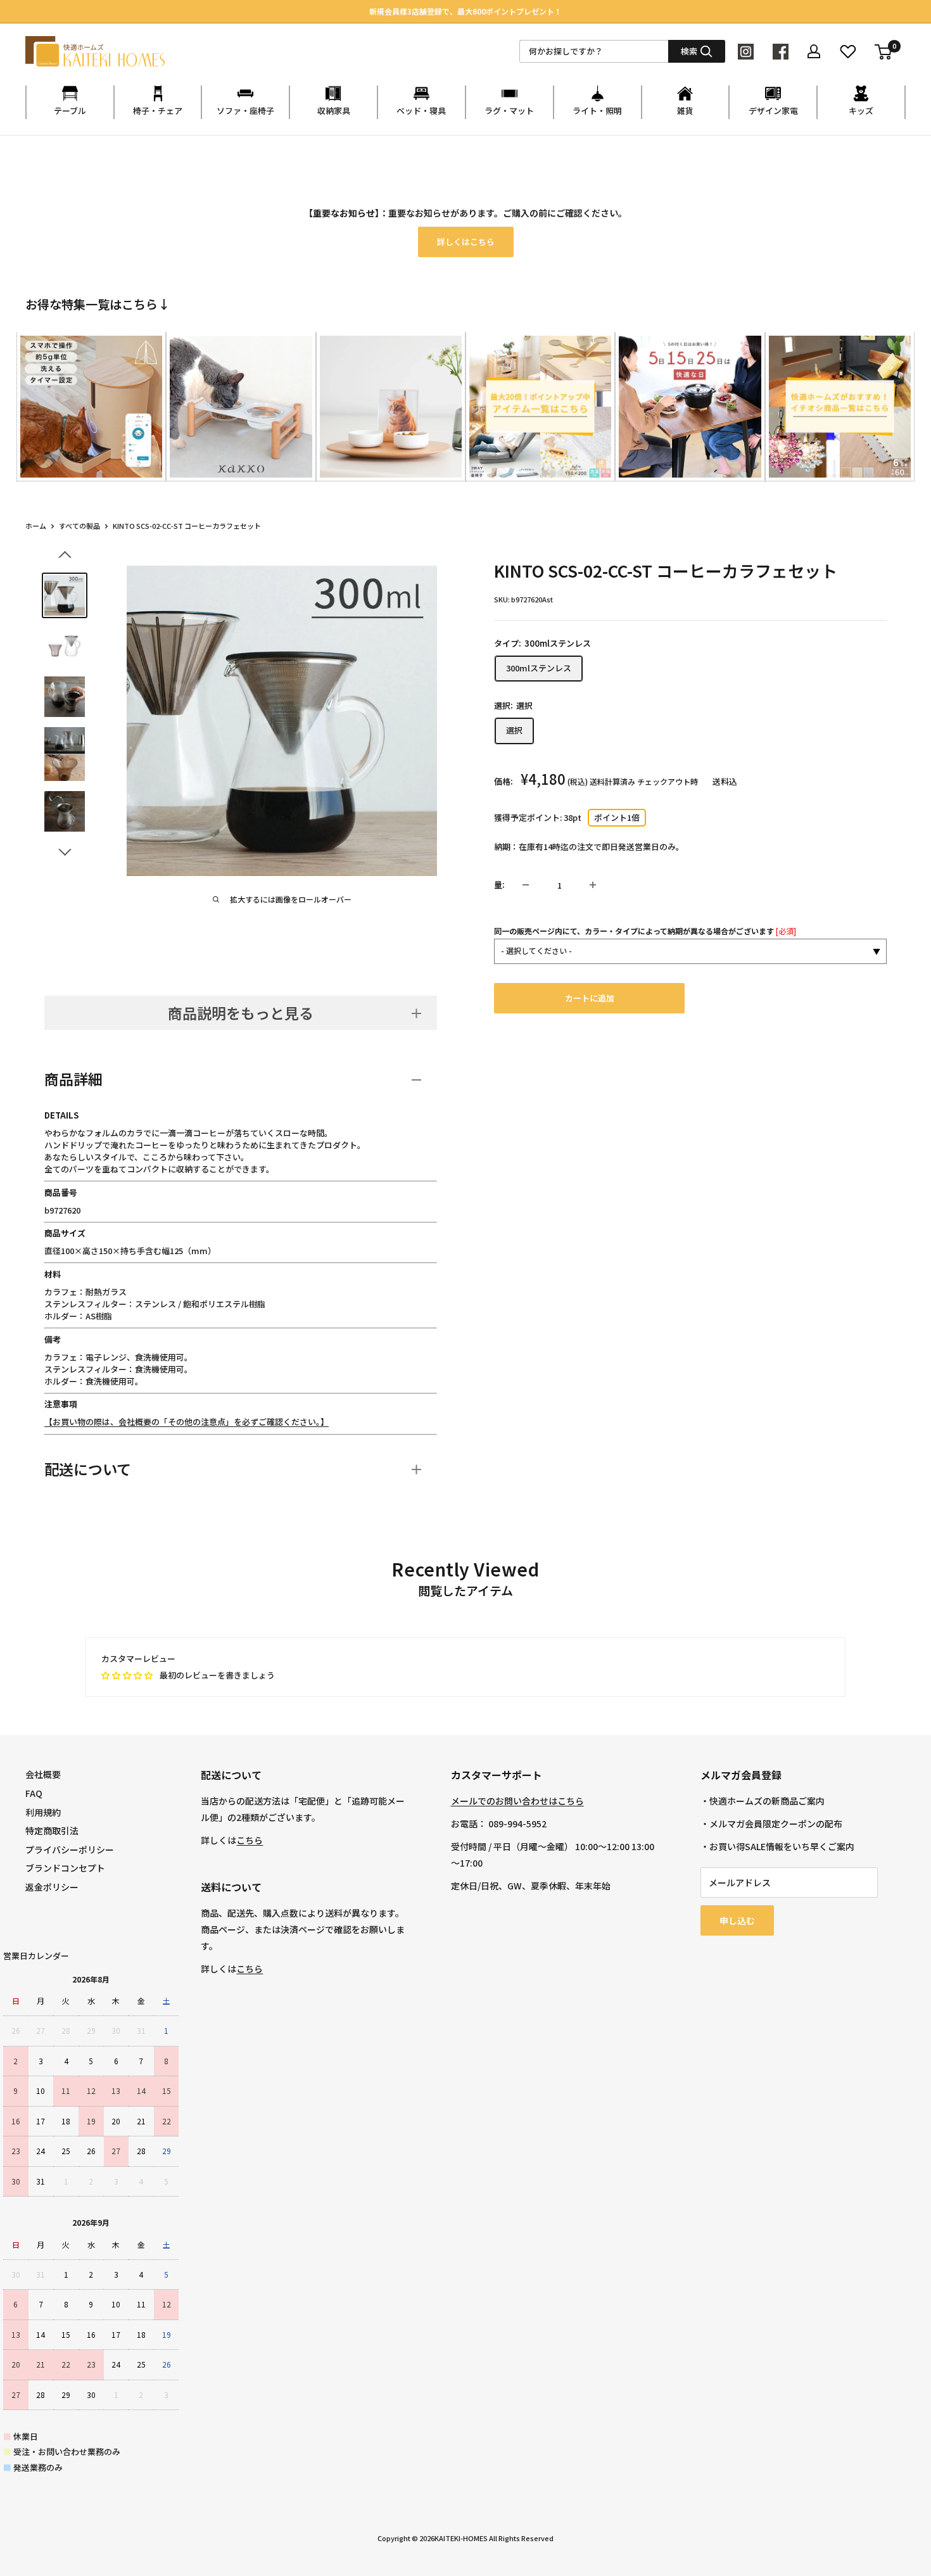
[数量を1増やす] (593, 885)
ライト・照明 (597, 111)
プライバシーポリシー (70, 1850)
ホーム (36, 526)
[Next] (905, 395)
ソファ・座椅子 (245, 111)
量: (499, 885)
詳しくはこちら (466, 242)
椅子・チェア (158, 111)
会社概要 (43, 1774)
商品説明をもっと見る (241, 1013)
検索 (689, 51)
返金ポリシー (52, 1887)
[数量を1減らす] (526, 885)
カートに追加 (590, 998)
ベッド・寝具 (421, 111)
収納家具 (334, 111)
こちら (250, 1840)
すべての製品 (79, 526)
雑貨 (685, 111)
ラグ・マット (509, 111)
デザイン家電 (773, 111)
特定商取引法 (52, 1830)
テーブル (70, 111)
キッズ (861, 111)
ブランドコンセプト (65, 1868)
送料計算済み (612, 781)
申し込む (737, 1920)
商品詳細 (73, 1079)
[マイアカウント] (814, 51)
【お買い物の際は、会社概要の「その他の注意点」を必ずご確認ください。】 (187, 1422)
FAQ (34, 1793)
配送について (88, 1469)
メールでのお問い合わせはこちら (517, 1801)
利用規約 (43, 1812)
